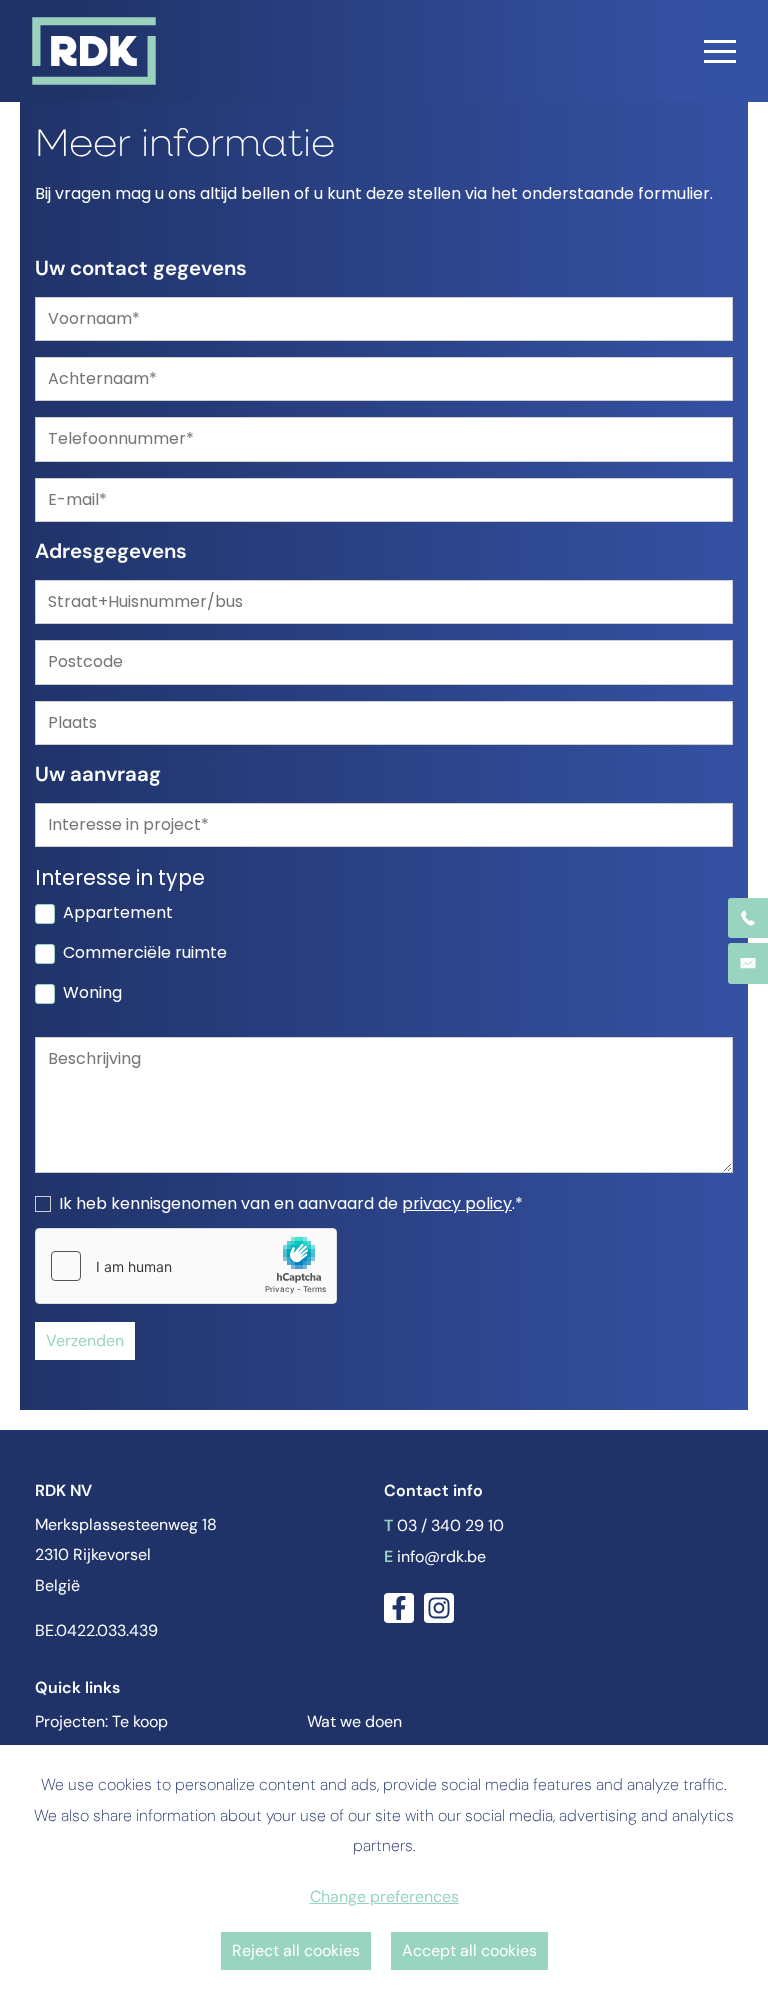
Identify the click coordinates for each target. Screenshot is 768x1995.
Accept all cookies (469, 1950)
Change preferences (384, 1896)
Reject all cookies (296, 1950)
